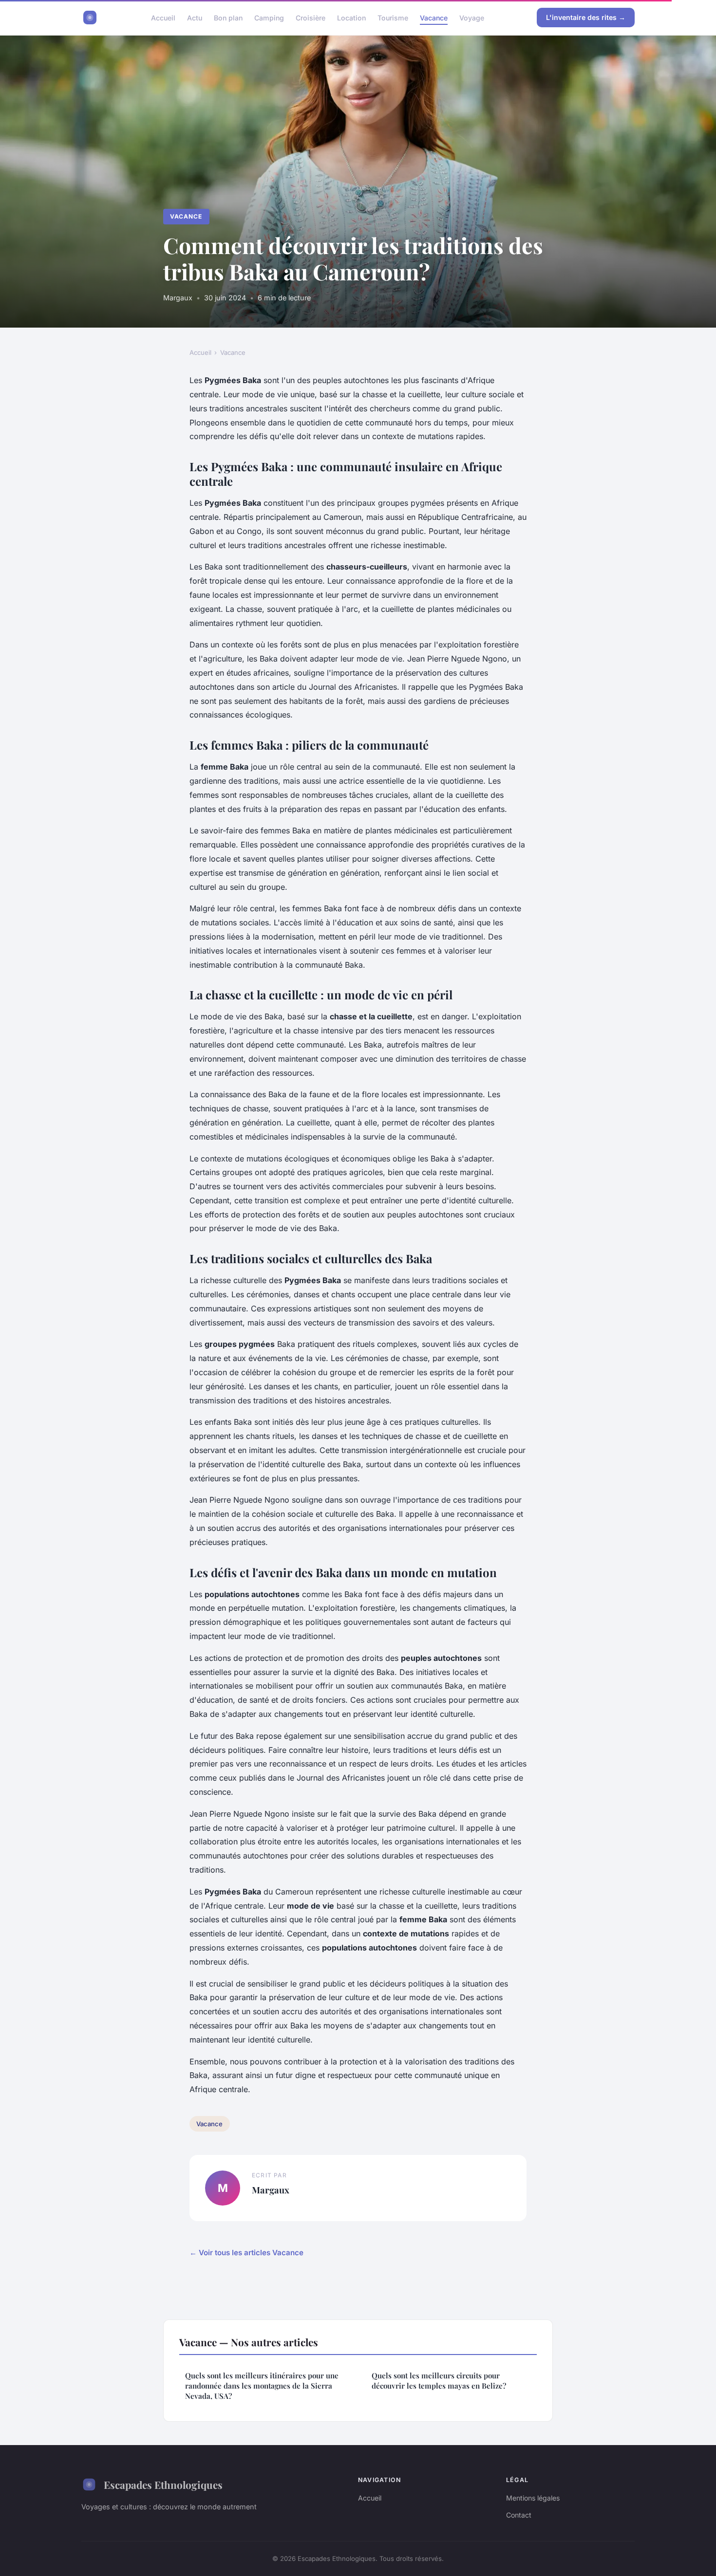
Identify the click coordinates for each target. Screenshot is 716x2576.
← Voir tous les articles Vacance (246, 2253)
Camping (269, 17)
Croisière (311, 17)
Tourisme (393, 17)
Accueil (163, 17)
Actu (195, 17)
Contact (519, 2515)
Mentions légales (533, 2498)
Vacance (434, 17)
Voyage (472, 17)
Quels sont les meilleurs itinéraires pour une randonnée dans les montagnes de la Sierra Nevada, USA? (262, 2386)
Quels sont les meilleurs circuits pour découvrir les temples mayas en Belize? (439, 2381)
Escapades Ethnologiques (163, 2484)
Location (351, 17)
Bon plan (228, 17)
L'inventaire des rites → (586, 17)
